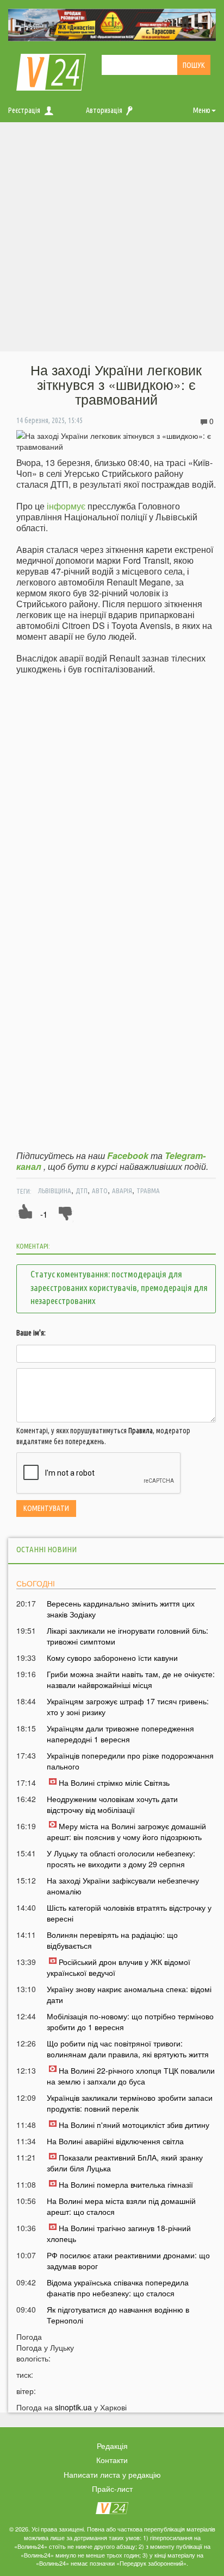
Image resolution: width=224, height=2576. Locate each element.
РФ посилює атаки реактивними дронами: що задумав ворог (128, 2260)
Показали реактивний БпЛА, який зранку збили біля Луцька (125, 2163)
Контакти (112, 2460)
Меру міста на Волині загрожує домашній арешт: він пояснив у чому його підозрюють (126, 1831)
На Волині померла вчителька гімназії (126, 2184)
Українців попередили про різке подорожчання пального (130, 1761)
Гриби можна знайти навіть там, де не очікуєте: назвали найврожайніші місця (131, 1679)
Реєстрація (24, 110)
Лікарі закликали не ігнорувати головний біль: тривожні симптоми (127, 1636)
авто (100, 1191)
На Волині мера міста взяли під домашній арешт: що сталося (121, 2206)
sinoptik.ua (73, 2407)
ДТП (82, 1191)
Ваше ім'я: (31, 1333)
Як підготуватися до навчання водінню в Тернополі (118, 2315)
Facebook (128, 1155)
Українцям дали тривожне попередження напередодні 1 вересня (120, 1734)
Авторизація (104, 110)
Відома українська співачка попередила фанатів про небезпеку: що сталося (118, 2288)
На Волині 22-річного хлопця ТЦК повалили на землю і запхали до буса (131, 2076)
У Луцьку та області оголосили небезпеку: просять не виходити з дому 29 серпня (121, 1859)
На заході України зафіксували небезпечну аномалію (123, 1886)
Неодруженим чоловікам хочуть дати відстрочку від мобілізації (112, 1804)
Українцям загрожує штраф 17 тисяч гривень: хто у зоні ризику (128, 1706)
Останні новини (46, 1549)
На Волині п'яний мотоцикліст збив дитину (134, 2125)
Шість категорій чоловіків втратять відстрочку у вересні (129, 1913)
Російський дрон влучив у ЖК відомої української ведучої (119, 1967)
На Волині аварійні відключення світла (115, 2141)
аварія (122, 1191)
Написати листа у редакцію (112, 2474)
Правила (141, 1431)
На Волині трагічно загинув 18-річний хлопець (119, 2233)
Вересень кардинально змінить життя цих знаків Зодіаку (121, 1609)
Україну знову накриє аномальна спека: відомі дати (129, 1994)
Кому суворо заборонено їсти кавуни (112, 1658)
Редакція (112, 2446)
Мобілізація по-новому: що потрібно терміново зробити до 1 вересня (130, 2021)
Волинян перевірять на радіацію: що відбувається (112, 1940)
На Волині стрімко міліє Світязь (114, 1783)
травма (148, 1191)
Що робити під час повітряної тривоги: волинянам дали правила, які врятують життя (128, 2049)
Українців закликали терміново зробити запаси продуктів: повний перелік (130, 2103)
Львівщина (55, 1191)
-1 (44, 1214)
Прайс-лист (112, 2489)
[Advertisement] (112, 240)
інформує (66, 506)
